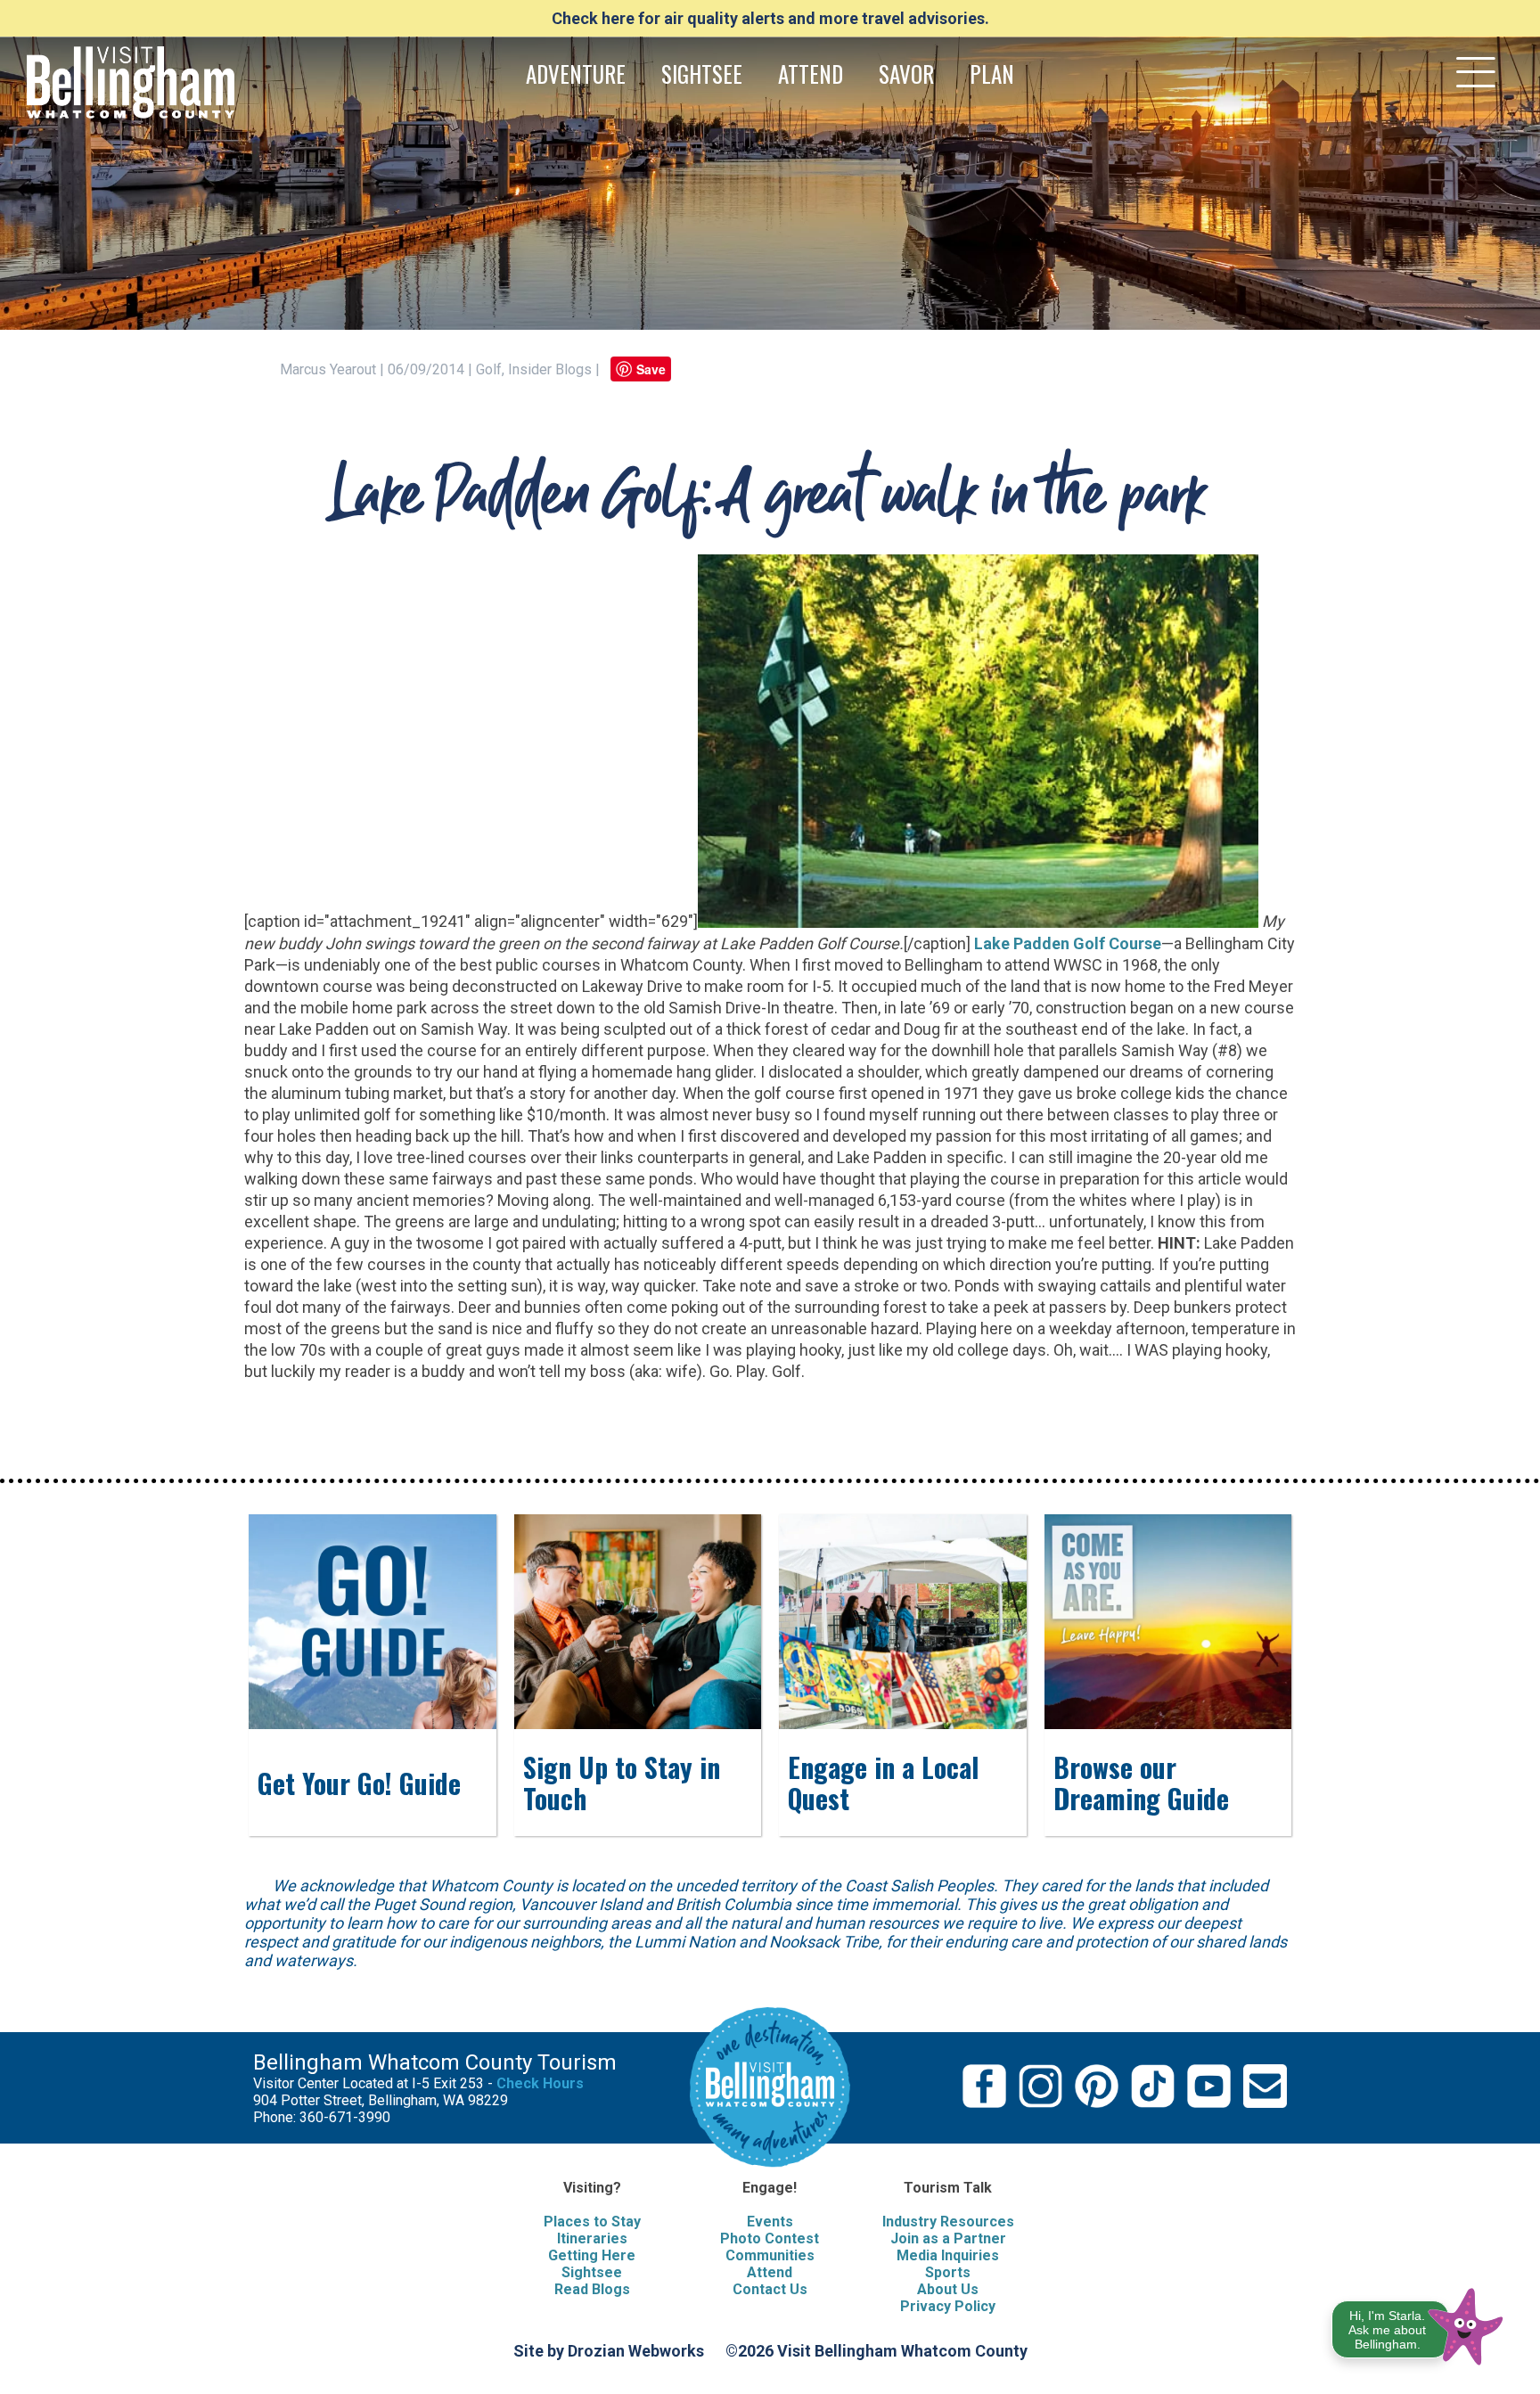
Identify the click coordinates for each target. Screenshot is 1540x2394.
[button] (1418, 2323)
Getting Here (592, 2255)
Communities (770, 2255)
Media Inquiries (948, 2255)
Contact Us (770, 2289)
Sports (948, 2272)
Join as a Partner (948, 2238)
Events (770, 2222)
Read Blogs (592, 2289)
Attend (770, 2272)
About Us (948, 2289)
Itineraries (592, 2238)
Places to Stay (592, 2222)
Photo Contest (770, 2238)
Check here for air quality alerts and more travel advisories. (770, 18)
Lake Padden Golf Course (1068, 943)
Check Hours (540, 2083)
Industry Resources (948, 2222)
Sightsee (592, 2272)
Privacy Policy (948, 2306)
